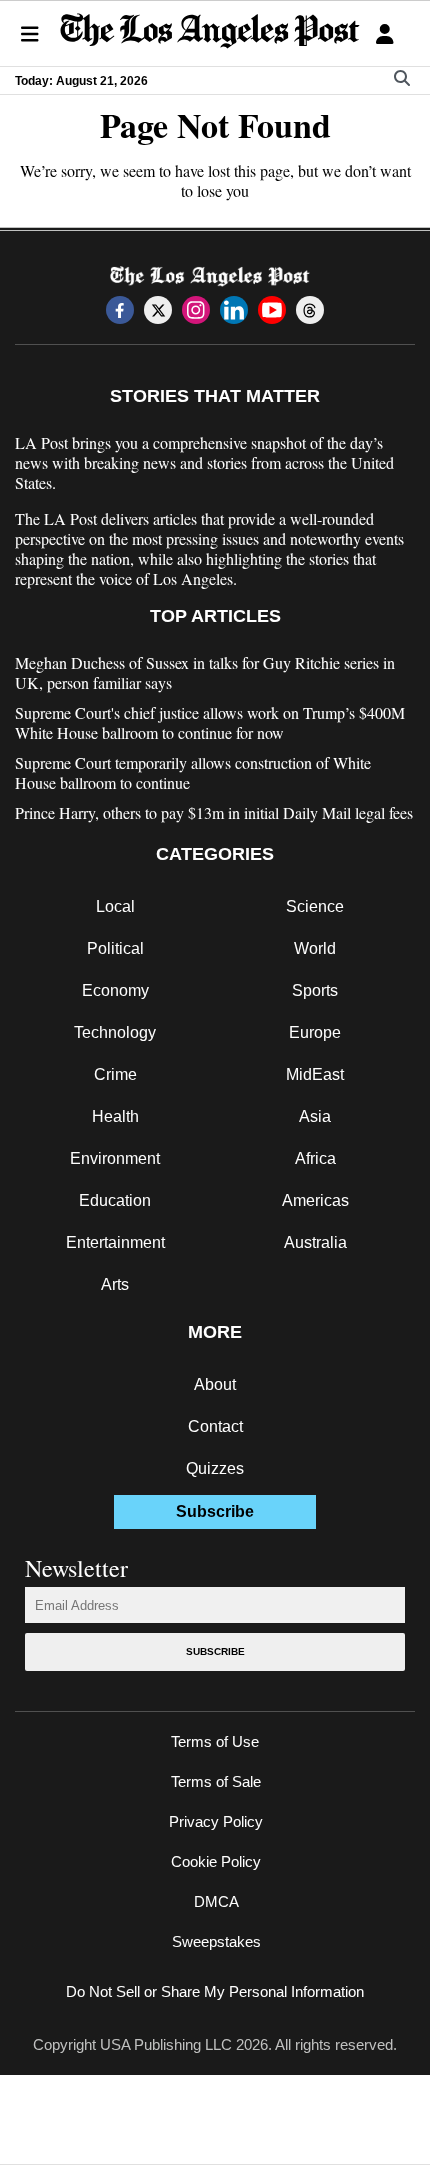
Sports (315, 990)
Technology (115, 1032)
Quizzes (215, 1468)
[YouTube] (272, 310)
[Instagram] (196, 310)
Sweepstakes (216, 1941)
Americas (315, 1200)
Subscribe (215, 1651)
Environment (115, 1158)
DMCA (216, 1901)
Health (115, 1116)
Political (115, 948)
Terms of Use (215, 1741)
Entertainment (115, 1242)
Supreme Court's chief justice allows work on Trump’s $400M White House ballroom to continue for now (210, 723)
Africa (315, 1158)
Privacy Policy (216, 1821)
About (215, 1384)
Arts (115, 1284)
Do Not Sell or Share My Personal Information (215, 1991)
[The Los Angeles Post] (210, 33)
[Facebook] (120, 310)
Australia (315, 1242)
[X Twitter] (158, 310)
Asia (315, 1116)
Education (115, 1200)
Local (115, 906)
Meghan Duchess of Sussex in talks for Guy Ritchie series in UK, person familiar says (205, 673)
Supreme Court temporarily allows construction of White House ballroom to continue (193, 773)
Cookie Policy (216, 1861)
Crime (115, 1074)
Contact (215, 1426)
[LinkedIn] (234, 310)
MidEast (315, 1074)
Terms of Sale (216, 1781)
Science (315, 906)
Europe (315, 1032)
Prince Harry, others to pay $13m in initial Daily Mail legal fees (214, 813)
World (315, 948)
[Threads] (310, 310)
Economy (115, 990)
